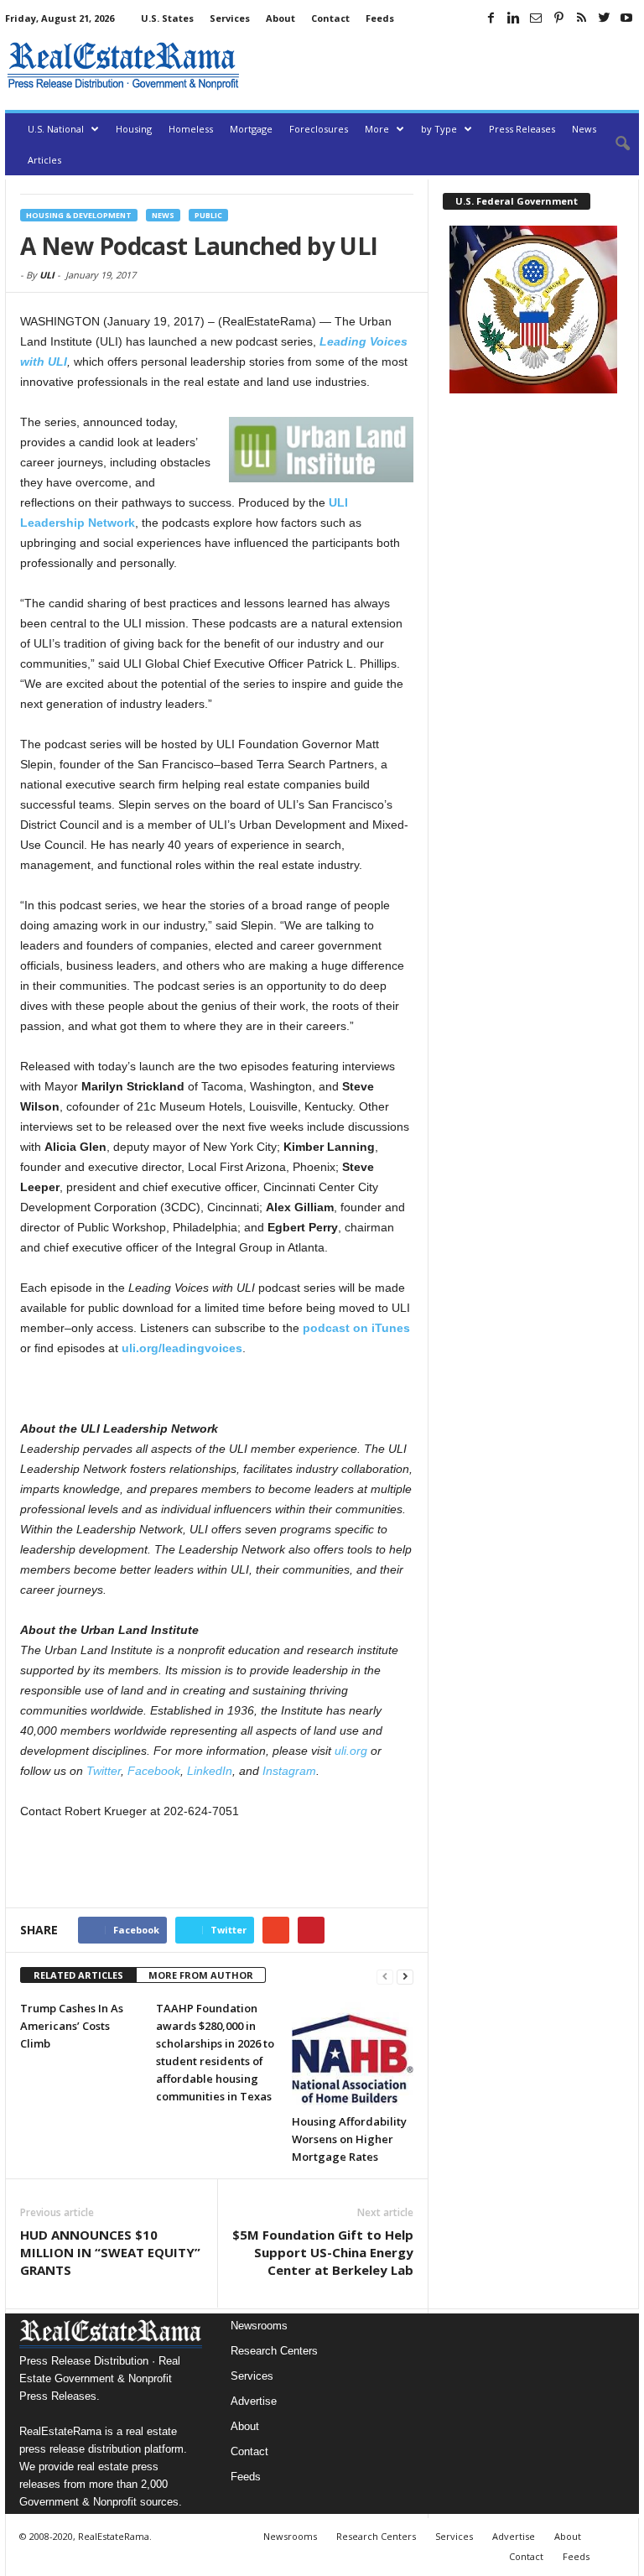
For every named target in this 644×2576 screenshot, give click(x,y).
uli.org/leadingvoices (182, 1348)
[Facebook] (491, 18)
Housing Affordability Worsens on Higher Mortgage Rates (349, 2139)
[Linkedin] (513, 18)
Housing (134, 129)
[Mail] (536, 18)
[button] (614, 144)
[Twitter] (604, 18)
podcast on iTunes (356, 1328)
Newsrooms (259, 2326)
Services (230, 18)
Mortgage (251, 129)
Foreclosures (319, 129)
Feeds (380, 18)
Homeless (191, 129)
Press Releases (522, 129)
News (584, 129)
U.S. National (56, 129)
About (280, 18)
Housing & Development (79, 215)
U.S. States (167, 18)
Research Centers (274, 2351)
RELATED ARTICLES (78, 1975)
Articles (44, 160)
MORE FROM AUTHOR (201, 1975)
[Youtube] (626, 18)
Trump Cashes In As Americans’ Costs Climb (72, 2026)
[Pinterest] (558, 18)
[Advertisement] (443, 65)
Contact (330, 18)
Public (208, 215)
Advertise (254, 2401)
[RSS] (581, 18)
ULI (47, 275)
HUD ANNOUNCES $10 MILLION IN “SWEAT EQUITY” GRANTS (110, 2252)
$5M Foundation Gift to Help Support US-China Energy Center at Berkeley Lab (323, 2252)
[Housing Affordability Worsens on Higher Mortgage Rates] (353, 2052)
